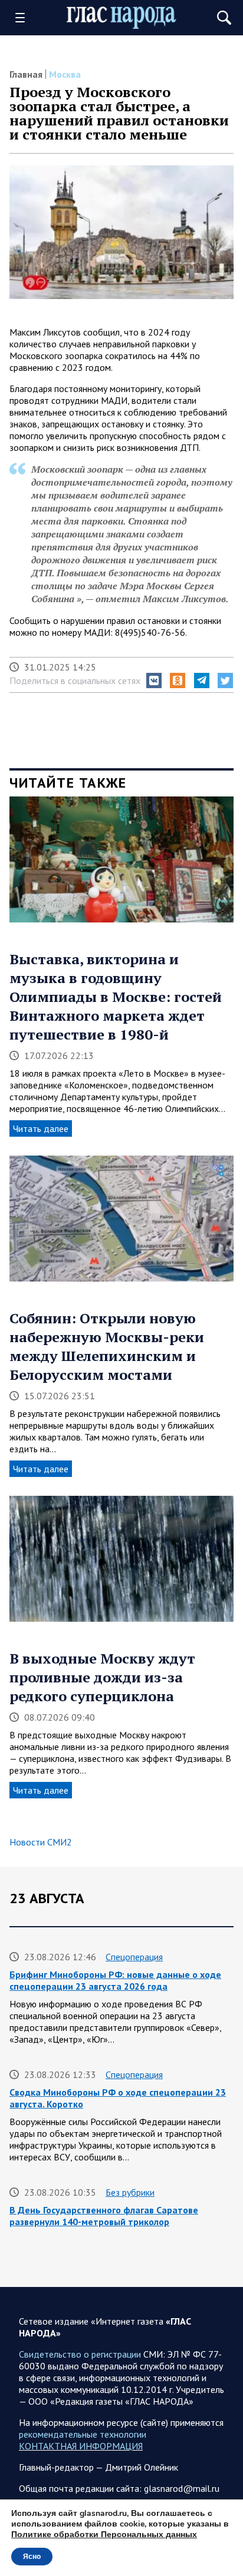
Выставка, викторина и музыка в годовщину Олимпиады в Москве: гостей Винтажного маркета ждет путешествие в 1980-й (116, 997)
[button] (154, 680)
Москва (65, 74)
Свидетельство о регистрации (80, 2354)
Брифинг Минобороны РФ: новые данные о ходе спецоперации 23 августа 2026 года (115, 1980)
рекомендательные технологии (83, 2434)
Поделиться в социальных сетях (75, 680)
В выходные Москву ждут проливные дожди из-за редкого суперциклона (102, 1677)
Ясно (32, 2557)
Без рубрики (130, 2192)
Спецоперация (134, 1957)
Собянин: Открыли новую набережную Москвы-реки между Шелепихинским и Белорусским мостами (107, 1346)
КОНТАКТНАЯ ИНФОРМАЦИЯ (81, 2446)
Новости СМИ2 (41, 1842)
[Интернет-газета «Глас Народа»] (121, 18)
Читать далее (41, 1128)
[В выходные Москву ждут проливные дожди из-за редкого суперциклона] (121, 1563)
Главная (26, 74)
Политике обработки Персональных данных (104, 2534)
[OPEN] (24, 18)
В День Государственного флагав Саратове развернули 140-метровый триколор (104, 2216)
